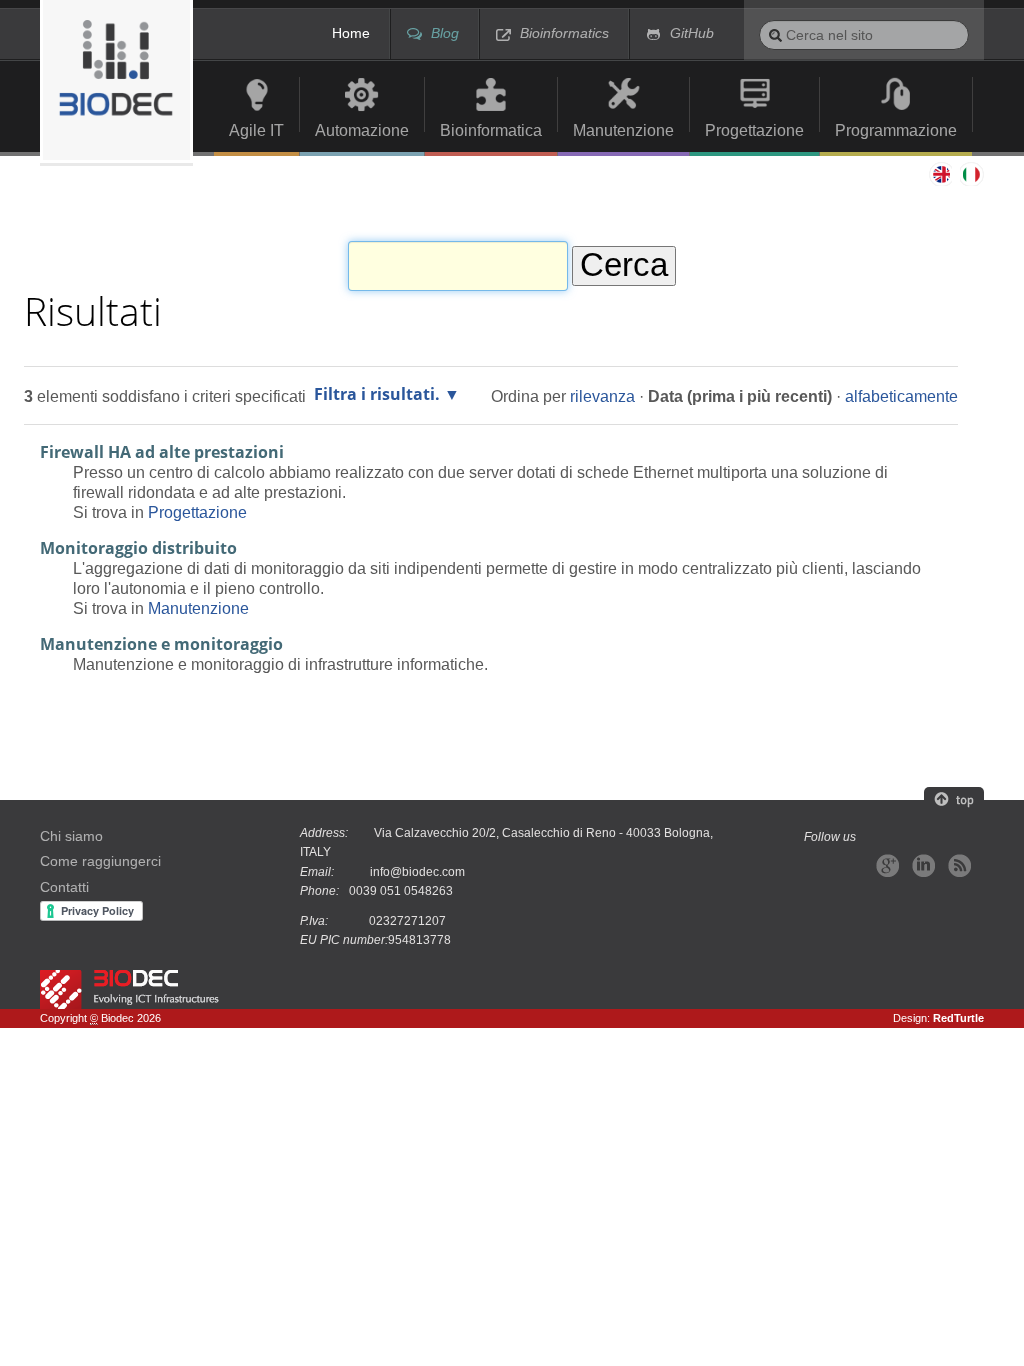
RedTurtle (958, 1018)
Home (351, 33)
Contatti (64, 887)
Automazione (362, 130)
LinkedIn (923, 865)
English (940, 174)
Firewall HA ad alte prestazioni (162, 452)
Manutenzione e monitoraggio (161, 644)
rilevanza (602, 396)
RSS (959, 865)
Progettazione (754, 130)
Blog (445, 33)
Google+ (887, 865)
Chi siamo (71, 836)
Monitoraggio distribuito (138, 548)
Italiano (972, 174)
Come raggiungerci (100, 861)
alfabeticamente (901, 396)
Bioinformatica (491, 130)
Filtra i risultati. (377, 394)
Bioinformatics (564, 33)
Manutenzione (623, 130)
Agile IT (256, 130)
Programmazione (896, 130)
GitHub (692, 33)
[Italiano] (116, 81)
